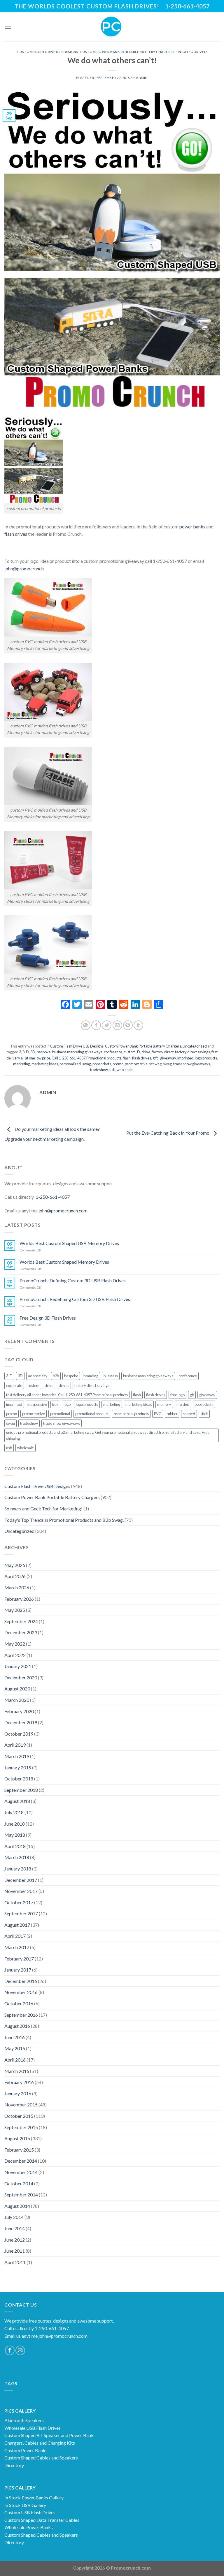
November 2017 (21, 1891)
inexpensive (37, 1404)
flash (127, 1058)
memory (164, 1404)
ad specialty (38, 1376)
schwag (155, 1064)
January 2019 (18, 1767)
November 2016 (21, 1992)
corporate (14, 1385)
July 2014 (14, 2217)
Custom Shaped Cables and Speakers (41, 2458)
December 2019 (21, 1722)
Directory (14, 2465)
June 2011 (15, 2251)
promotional (60, 1414)
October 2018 (19, 1779)
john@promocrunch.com (63, 1211)
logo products (206, 1058)
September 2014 (21, 2195)
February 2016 (19, 2082)
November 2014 (21, 2172)
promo (118, 1064)
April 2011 (15, 2262)
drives (64, 1385)
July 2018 (14, 1812)
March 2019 (17, 1756)
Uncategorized (192, 52)
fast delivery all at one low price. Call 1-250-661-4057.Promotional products (67, 1395)
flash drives (16, 534)
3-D (26, 1052)
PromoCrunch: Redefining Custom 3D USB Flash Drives (75, 1299)
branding (91, 1376)
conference (113, 1052)
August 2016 (17, 2026)
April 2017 (15, 1936)
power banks (192, 527)
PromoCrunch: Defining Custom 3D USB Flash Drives (73, 1280)
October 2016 (19, 2003)
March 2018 (17, 1857)
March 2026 (17, 1587)
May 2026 (15, 1565)
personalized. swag (75, 1064)
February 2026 (19, 1599)
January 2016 (18, 2093)
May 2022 (15, 1644)
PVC (158, 1414)
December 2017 (21, 1880)
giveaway (168, 1058)
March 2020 (17, 1700)
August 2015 (17, 2138)
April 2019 (15, 1745)
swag (167, 1064)
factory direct (163, 1052)
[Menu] (8, 27)
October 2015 (19, 2116)
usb (112, 1070)
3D (33, 1052)
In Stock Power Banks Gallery (34, 2497)
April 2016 (15, 2060)
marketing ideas (45, 1064)
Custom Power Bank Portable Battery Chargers (127, 52)
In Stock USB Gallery (25, 2505)
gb (192, 1395)
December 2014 (21, 2161)
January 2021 (18, 1666)
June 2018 (15, 1824)
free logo (177, 1395)
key (55, 1404)
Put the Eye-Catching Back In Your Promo (168, 1133)
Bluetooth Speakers (24, 2420)
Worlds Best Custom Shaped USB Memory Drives (69, 1243)
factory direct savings (192, 1052)
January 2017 (18, 1970)
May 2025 (15, 1610)
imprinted (185, 1058)
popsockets (102, 1064)
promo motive (136, 1064)
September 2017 (21, 1913)
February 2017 (19, 1959)
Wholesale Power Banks (29, 2527)
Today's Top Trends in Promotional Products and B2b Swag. (64, 1520)
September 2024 (21, 1621)
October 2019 (19, 1734)
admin (142, 78)
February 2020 (19, 1711)
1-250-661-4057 (53, 1197)
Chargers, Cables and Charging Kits (40, 2443)
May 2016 (15, 2048)
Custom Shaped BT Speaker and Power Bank (49, 2435)
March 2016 (17, 2071)
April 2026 (15, 1576)
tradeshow (99, 1070)
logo (67, 1404)
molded (183, 1404)
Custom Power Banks (26, 2450)
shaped (189, 1414)
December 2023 (21, 1632)
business (111, 1376)
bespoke (44, 1052)
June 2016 (15, 2037)
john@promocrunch (24, 568)
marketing (22, 1064)
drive (146, 1052)
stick (204, 1414)
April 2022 (15, 1655)
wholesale (125, 1070)
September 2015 (21, 2127)
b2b (56, 1376)
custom (130, 1052)
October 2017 (19, 1902)
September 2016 (21, 2015)
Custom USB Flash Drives (30, 2512)
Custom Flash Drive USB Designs (48, 52)
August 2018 (17, 1801)
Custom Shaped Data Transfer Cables (42, 2520)
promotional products (131, 1414)
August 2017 (17, 1925)
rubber (172, 1414)
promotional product (92, 1414)
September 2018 (21, 1790)
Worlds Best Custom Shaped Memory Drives (64, 1262)
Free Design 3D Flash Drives (48, 1318)
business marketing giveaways (77, 1052)
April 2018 (15, 1846)
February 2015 (19, 2150)
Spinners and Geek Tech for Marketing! (43, 1509)
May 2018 (15, 1835)
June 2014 (15, 2228)
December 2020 (21, 1677)
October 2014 (19, 2183)
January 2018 (18, 1869)
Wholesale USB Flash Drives (33, 2428)
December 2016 (21, 1981)
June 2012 (15, 2240)
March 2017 (17, 1947)
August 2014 (17, 2206)
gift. (156, 1058)
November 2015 (21, 2105)
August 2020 (17, 1689)
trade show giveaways (192, 1064)
